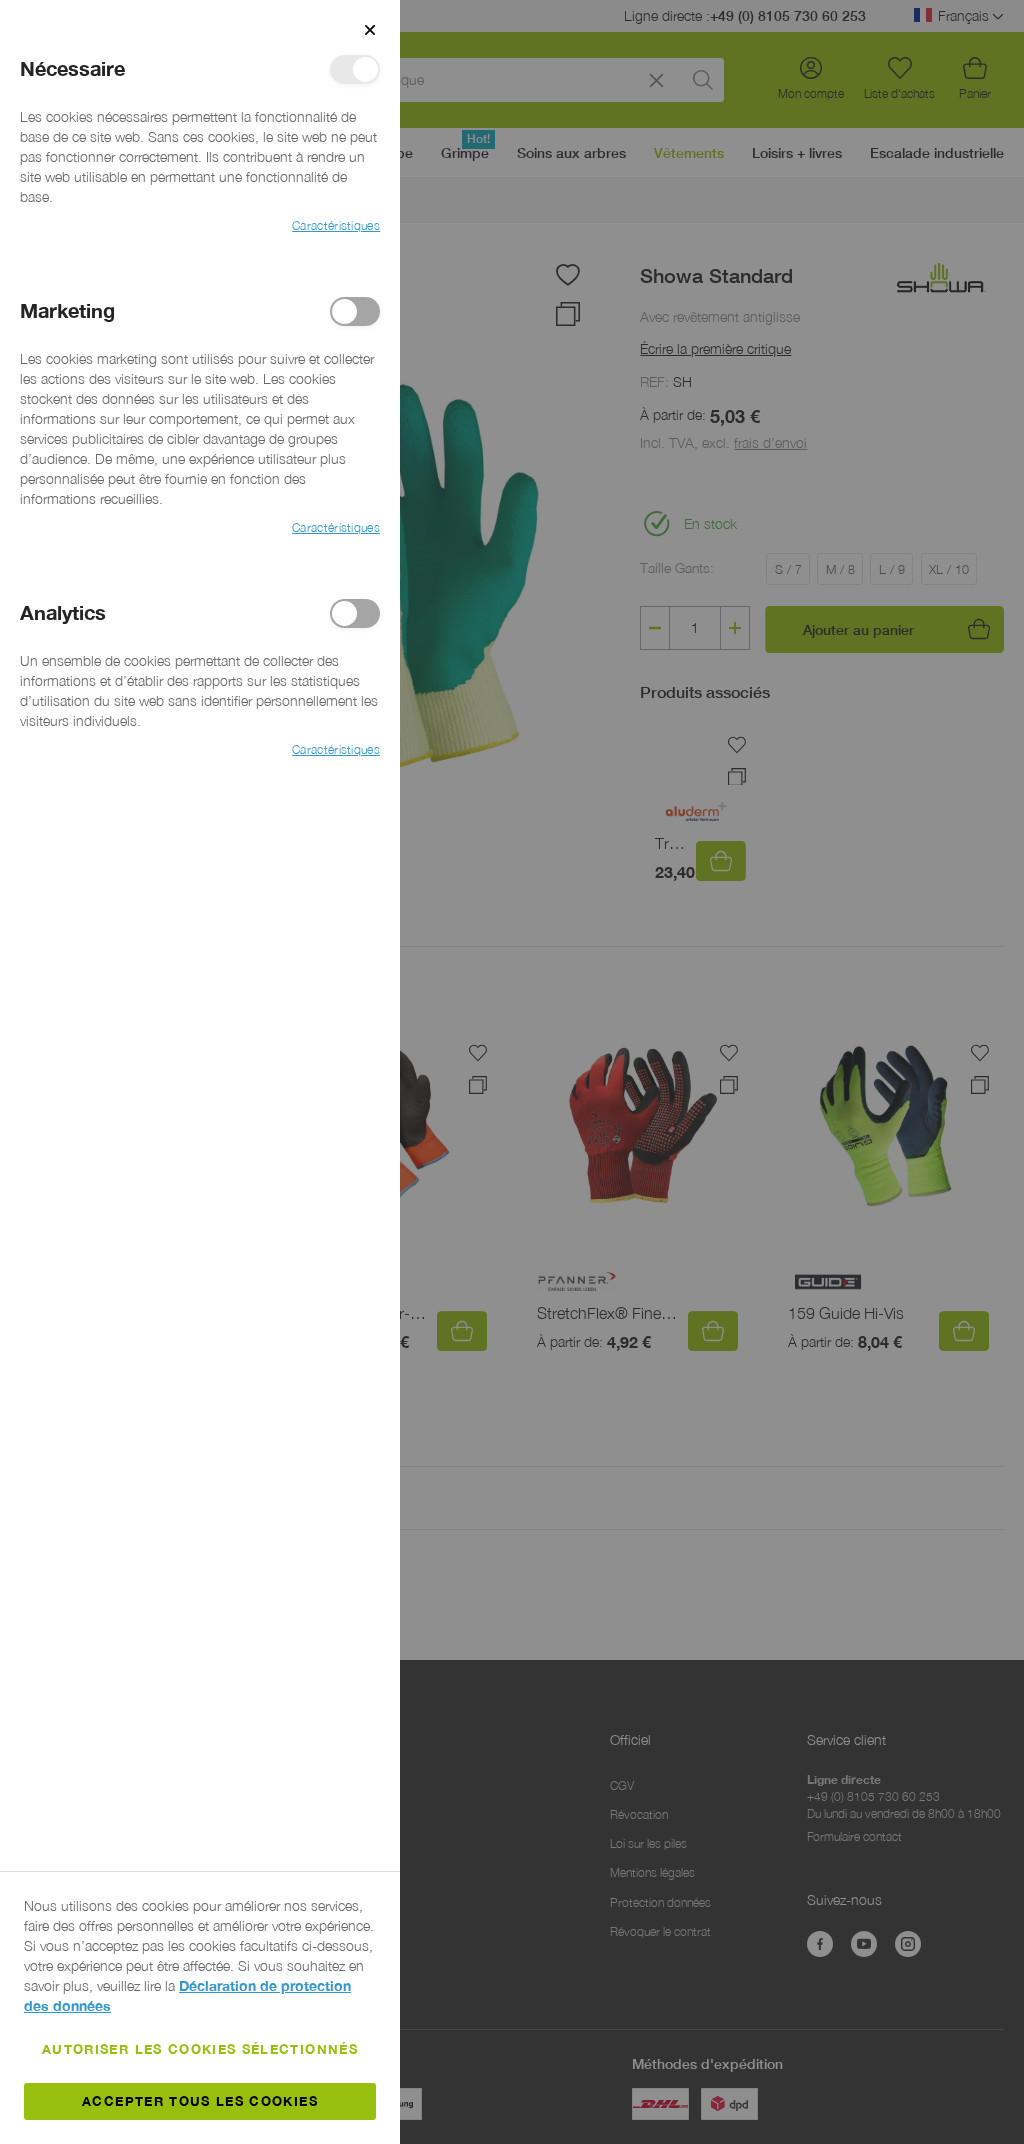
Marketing (355, 311)
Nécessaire (355, 69)
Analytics (355, 613)
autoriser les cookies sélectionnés (200, 2049)
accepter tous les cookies (200, 2101)
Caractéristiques (336, 225)
